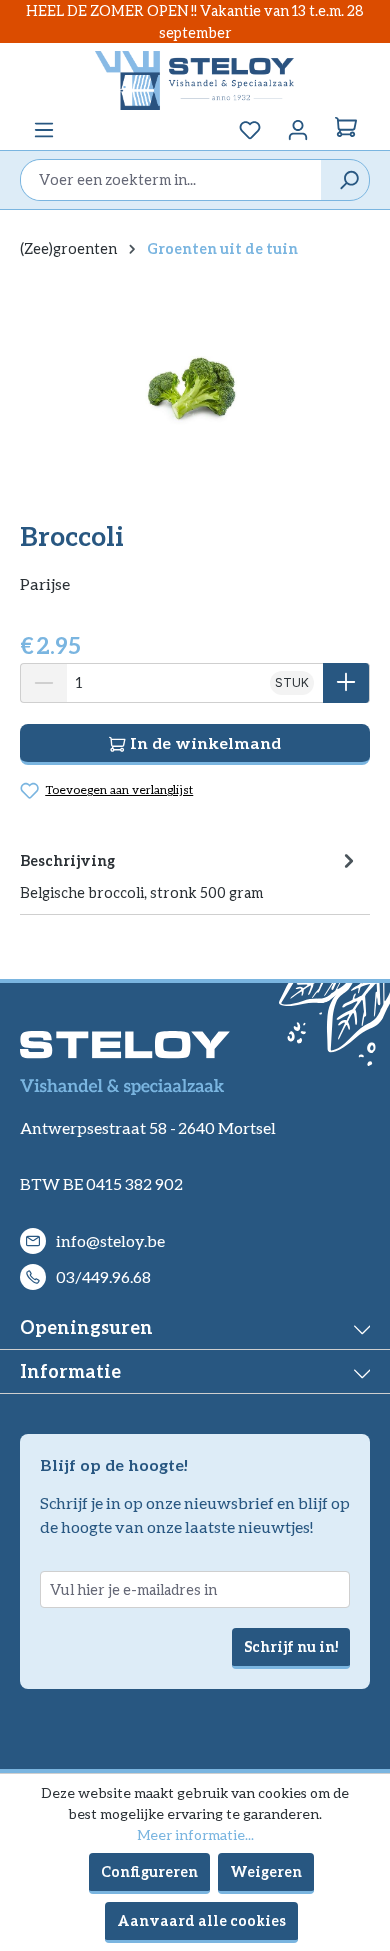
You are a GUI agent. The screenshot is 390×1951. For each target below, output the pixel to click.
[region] (195, 387)
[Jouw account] (298, 130)
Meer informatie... (195, 1834)
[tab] (190, 875)
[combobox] (171, 180)
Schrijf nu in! (291, 1646)
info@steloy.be (110, 1240)
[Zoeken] (344, 180)
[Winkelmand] (346, 130)
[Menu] (44, 130)
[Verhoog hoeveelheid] (346, 683)
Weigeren (266, 1871)
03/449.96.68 (103, 1276)
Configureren (149, 1871)
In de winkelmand (203, 742)
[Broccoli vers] (195, 388)
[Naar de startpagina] (195, 80)
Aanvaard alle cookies (201, 1920)
